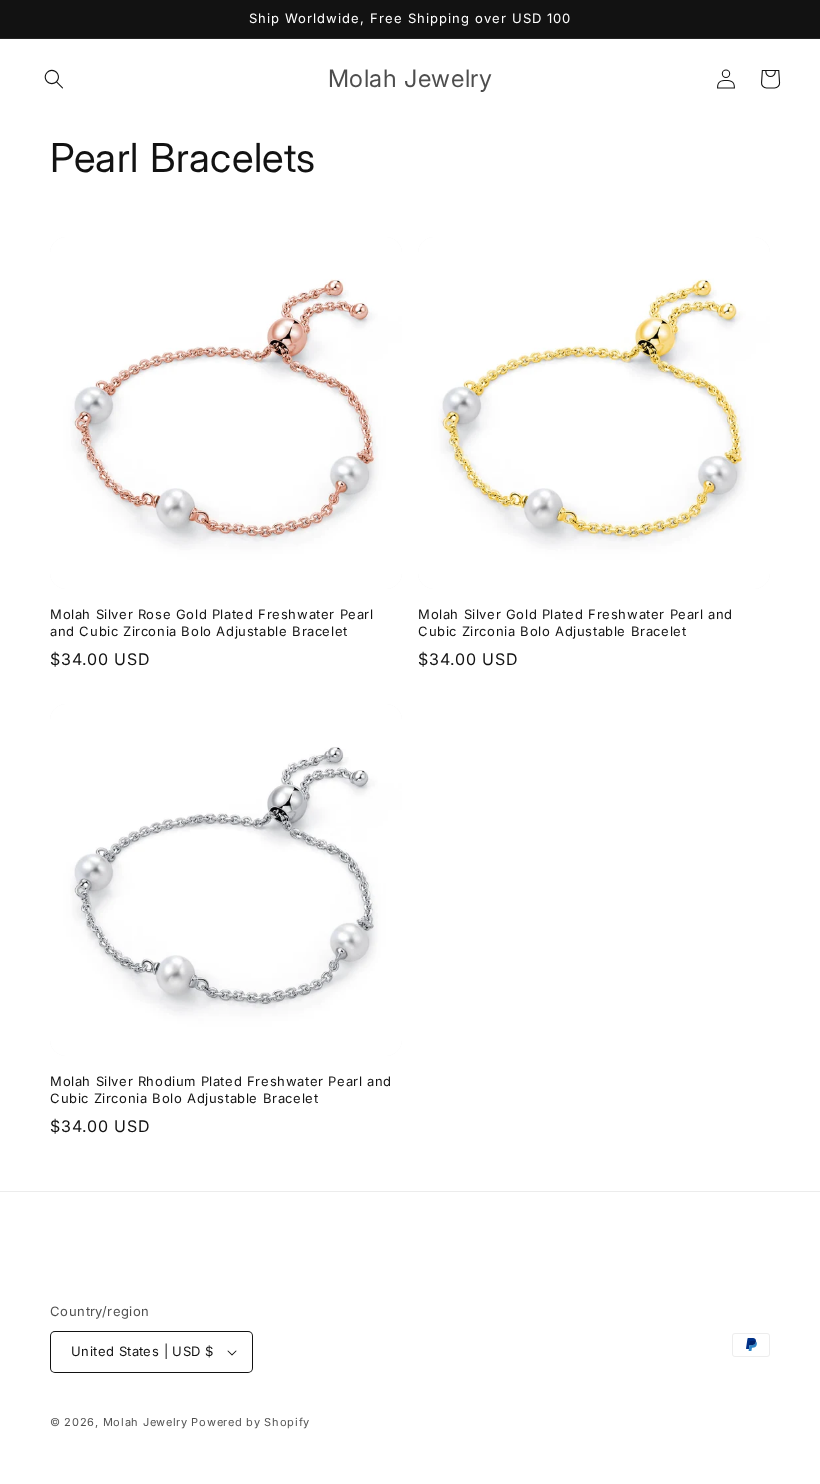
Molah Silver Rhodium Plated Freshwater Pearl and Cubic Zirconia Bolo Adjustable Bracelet (221, 1089)
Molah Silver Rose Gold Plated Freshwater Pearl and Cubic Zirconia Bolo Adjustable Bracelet (212, 622)
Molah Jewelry (145, 1422)
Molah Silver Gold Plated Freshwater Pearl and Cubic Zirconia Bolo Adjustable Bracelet (575, 622)
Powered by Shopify (250, 1422)
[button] (54, 79)
